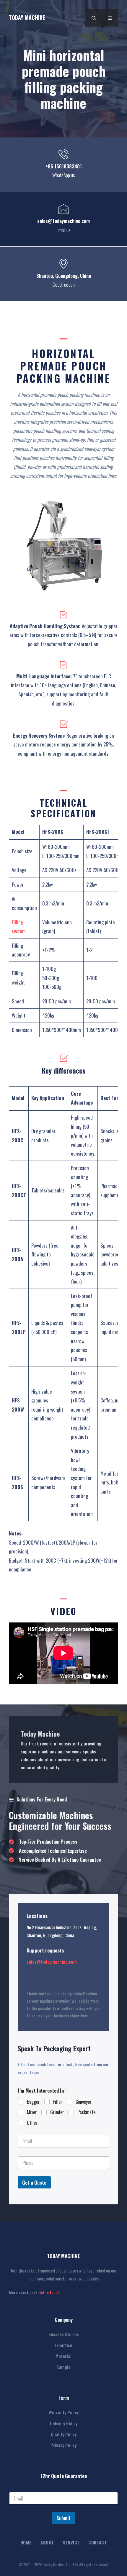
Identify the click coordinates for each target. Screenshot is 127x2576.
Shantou (45, 276)
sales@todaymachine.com (52, 1962)
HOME (26, 2542)
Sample (63, 2367)
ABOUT (47, 2542)
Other (32, 2123)
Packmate (86, 2112)
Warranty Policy (64, 2412)
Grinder (57, 2112)
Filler (58, 2102)
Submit (63, 2518)
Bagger (33, 2102)
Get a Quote (34, 2182)
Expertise (63, 2345)
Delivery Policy (64, 2423)
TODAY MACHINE (27, 17)
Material (63, 2356)
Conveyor (84, 2102)
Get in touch (49, 2292)
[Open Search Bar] (94, 18)
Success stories (64, 2334)
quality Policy (64, 2434)
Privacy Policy (63, 2445)
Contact (97, 2542)
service (71, 2542)
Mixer (32, 2112)
